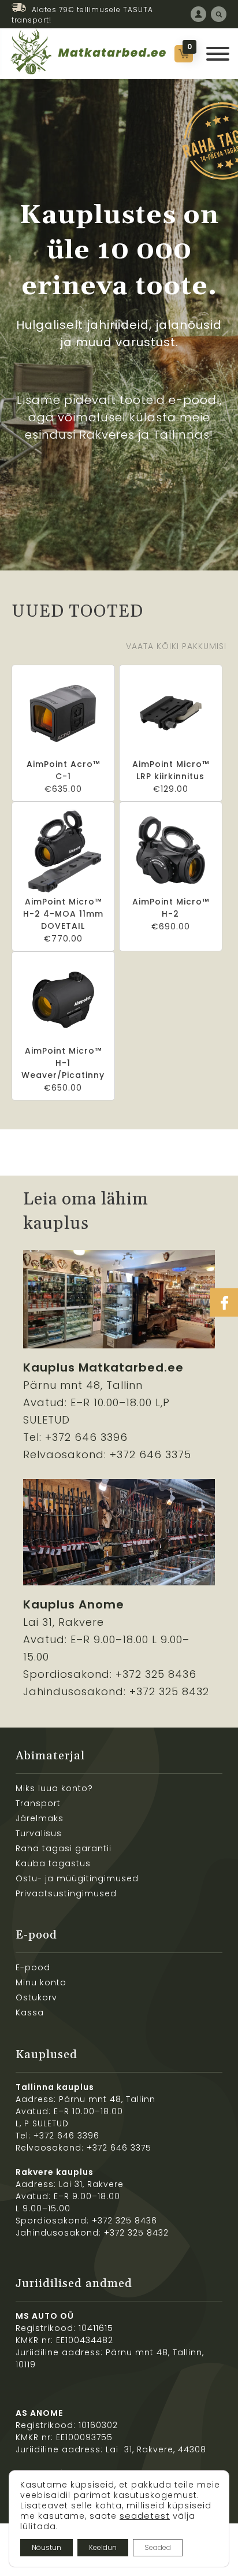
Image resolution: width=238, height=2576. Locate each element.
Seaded (158, 2547)
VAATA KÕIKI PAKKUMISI (176, 646)
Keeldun (103, 2547)
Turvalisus (39, 1833)
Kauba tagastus (53, 1863)
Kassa (30, 2012)
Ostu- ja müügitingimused (77, 1878)
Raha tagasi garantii (64, 1848)
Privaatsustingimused (66, 1893)
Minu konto (41, 1982)
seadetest (145, 2516)
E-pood (33, 1967)
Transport (38, 1803)
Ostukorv (36, 1997)
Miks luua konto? (54, 1788)
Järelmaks (40, 1818)
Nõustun (47, 2547)
